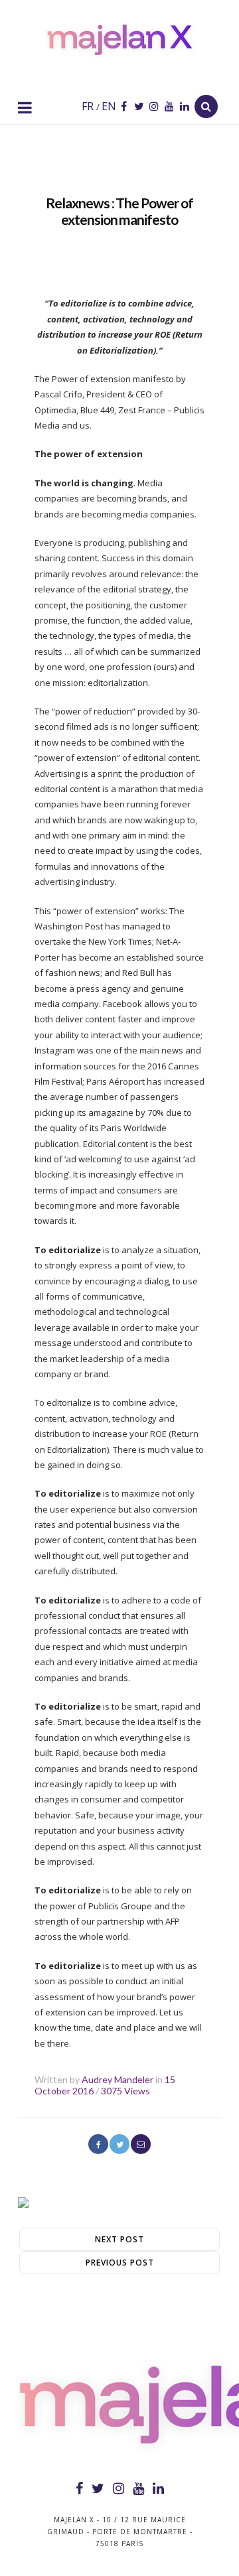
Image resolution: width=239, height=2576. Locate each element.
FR (88, 106)
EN (108, 106)
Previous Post (120, 2263)
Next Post (119, 2239)
